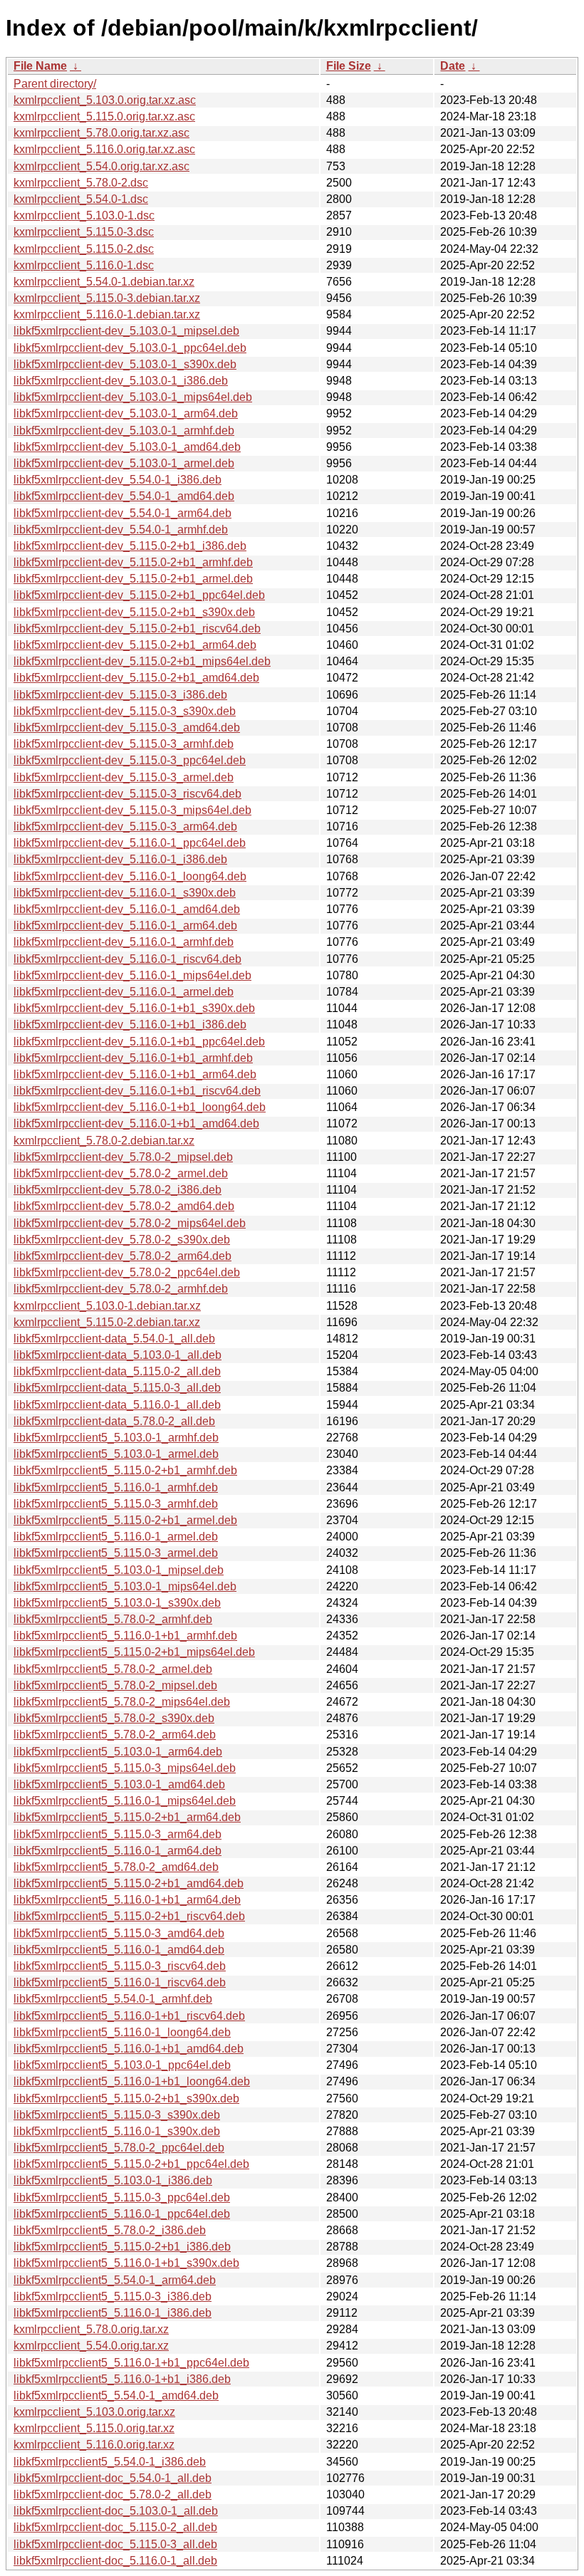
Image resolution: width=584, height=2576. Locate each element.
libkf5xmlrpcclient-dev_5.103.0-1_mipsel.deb (126, 331)
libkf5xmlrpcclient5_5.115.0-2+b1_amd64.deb (129, 1883)
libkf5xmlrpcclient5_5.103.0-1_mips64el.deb (125, 1586)
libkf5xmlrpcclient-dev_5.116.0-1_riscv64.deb (127, 959)
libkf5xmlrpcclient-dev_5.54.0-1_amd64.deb (124, 496)
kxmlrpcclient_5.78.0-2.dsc (81, 183)
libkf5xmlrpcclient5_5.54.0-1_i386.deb (110, 2462)
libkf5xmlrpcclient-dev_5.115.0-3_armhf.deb (124, 744)
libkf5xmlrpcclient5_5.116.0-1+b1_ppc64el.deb (131, 2363)
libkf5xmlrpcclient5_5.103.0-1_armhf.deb (116, 1438)
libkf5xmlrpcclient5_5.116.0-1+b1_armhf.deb (125, 1636)
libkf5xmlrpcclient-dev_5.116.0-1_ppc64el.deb (130, 843)
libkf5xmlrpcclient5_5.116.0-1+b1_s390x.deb (126, 2263)
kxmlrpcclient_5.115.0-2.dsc (84, 249)
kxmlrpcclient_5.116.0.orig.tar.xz (94, 2445)
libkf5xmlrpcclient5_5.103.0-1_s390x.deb (117, 1603)
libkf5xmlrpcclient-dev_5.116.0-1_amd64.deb (127, 909)
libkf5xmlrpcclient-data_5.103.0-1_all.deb (118, 1355)
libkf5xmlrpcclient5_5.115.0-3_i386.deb (113, 2296)
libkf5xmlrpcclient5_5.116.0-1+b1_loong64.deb (132, 2081)
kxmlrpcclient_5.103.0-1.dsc (84, 215)
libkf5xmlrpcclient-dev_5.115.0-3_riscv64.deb (127, 794)
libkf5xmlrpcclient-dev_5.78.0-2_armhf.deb (121, 1289)
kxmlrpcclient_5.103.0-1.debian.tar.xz (107, 1306)
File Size (349, 66)
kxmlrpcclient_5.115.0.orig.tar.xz (94, 2428)
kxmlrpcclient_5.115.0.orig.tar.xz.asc (104, 116)
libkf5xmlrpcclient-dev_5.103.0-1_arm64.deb (126, 413)
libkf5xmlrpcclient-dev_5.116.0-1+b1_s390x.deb (134, 1008)
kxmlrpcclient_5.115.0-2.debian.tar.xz (107, 1322)
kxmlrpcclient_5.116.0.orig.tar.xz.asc (104, 149)
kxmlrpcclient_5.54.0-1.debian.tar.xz (104, 282)
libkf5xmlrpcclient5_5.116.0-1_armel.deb (116, 1537)
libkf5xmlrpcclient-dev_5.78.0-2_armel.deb (121, 1173)
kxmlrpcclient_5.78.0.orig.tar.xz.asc (101, 133)
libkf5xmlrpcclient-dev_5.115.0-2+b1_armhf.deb (133, 562)
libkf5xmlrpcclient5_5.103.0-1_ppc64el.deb (122, 2065)
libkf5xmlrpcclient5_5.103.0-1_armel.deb (116, 1454)
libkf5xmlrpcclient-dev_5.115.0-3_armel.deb (124, 777)
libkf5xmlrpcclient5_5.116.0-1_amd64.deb (119, 1950)
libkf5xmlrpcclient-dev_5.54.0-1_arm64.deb (122, 513)
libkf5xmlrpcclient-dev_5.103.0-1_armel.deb (124, 463)
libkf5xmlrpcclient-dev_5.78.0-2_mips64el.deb (130, 1223)
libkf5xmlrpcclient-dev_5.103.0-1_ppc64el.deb (130, 348)
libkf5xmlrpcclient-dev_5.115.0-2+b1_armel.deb (133, 579)
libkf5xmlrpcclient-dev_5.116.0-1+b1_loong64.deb (140, 1107)
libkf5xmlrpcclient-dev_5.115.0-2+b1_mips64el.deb (142, 661)
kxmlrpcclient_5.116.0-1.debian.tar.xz (107, 314)
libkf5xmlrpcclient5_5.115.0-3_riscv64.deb (120, 1966)
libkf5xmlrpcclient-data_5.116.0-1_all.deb (117, 1405)
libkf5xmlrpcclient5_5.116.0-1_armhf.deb (116, 1487)
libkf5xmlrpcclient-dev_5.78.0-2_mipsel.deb (123, 1157)
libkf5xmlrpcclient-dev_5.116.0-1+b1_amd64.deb (136, 1123)
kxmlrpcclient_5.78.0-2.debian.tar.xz (104, 1141)
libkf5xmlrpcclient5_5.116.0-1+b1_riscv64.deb (129, 2016)
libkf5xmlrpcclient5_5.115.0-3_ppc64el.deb (122, 2197)
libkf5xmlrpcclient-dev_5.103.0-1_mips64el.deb (133, 397)
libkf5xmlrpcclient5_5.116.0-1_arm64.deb (118, 1851)
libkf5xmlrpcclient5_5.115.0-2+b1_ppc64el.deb (131, 2164)
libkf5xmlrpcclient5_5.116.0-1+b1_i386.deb (122, 2379)
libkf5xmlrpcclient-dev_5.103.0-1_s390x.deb (125, 364)
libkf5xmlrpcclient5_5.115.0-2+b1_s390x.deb (126, 2098)
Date (453, 66)
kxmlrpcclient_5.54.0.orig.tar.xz (91, 2346)
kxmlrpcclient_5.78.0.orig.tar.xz (91, 2329)
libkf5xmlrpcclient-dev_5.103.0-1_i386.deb (121, 381)
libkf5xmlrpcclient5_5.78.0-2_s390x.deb (114, 1718)
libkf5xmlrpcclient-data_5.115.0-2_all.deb (117, 1371)
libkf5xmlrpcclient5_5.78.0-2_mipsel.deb (115, 1685)
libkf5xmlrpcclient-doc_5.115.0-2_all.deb (115, 2527)
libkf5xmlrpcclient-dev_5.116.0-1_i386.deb (120, 859)
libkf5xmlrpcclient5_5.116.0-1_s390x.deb (117, 2131)
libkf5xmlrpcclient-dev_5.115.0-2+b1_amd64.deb (136, 678)
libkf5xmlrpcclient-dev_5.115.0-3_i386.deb (120, 695)
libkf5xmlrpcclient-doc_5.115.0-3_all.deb (115, 2544)
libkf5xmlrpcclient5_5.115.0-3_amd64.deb (119, 1933)
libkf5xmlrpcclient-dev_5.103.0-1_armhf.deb (124, 431)
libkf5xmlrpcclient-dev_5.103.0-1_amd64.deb (127, 447)
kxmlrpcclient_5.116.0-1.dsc (84, 265)
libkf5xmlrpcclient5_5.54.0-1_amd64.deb (116, 2395)
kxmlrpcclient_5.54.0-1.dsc (81, 199)
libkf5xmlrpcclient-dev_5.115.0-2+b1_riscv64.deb (137, 629)
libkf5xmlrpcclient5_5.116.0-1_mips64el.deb (125, 1801)
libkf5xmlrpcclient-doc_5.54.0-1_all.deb (113, 2478)
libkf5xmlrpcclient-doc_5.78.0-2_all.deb (113, 2494)
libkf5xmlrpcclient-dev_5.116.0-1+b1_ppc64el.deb (139, 1042)
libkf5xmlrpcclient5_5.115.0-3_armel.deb (116, 1553)
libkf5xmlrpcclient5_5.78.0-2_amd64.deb (116, 1867)
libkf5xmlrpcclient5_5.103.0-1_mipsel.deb (119, 1570)
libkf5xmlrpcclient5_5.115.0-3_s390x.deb (117, 2115)
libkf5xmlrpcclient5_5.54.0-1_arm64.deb (115, 2280)
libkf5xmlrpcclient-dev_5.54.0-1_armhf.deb (121, 530)
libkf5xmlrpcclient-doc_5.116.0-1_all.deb (115, 2561)
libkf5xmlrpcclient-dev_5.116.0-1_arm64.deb (125, 925)
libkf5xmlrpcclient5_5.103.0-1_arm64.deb (118, 1752)
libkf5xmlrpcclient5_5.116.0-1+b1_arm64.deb (127, 1900)
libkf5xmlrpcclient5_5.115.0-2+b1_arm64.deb (127, 1817)
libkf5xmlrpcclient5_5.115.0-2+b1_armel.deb (125, 1520)
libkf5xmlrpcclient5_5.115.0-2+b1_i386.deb (122, 2247)
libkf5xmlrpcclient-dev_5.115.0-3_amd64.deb (127, 728)
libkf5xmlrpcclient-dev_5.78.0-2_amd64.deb (124, 1206)
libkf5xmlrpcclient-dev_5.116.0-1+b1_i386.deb (130, 1024)
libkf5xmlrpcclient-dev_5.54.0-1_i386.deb (118, 480)
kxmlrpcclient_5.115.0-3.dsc (84, 232)
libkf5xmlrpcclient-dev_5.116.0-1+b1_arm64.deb (135, 1074)
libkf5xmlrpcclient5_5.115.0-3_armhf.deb (116, 1504)
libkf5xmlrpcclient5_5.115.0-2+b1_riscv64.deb (129, 1916)
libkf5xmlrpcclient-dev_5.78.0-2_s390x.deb (122, 1240)
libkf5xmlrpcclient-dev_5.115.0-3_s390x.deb (125, 711)
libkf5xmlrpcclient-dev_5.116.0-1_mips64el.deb (132, 975)
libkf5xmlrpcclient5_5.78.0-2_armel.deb (113, 1669)
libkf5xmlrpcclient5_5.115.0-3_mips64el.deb (125, 1768)
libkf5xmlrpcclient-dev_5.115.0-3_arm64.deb (125, 826)
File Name (40, 66)
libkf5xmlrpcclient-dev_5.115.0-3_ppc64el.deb (130, 760)
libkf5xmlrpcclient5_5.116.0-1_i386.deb (113, 2313)
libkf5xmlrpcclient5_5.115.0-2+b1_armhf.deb (125, 1470)
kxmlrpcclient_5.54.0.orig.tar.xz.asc (101, 166)
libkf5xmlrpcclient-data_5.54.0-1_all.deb (114, 1339)
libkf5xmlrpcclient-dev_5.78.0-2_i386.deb (118, 1190)
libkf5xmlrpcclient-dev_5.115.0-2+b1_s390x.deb (134, 612)
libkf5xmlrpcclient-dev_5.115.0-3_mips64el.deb (132, 810)
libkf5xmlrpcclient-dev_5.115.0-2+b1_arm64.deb (135, 645)
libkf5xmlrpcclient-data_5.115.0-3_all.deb (117, 1388)
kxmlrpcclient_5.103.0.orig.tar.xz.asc (105, 100)
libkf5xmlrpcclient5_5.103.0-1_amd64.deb (119, 1784)
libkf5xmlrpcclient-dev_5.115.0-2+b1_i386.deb (130, 546)
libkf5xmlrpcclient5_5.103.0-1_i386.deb (113, 2180)
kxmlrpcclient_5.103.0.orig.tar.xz (94, 2412)
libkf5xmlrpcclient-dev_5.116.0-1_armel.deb (124, 992)
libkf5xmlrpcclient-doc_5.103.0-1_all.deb (116, 2511)
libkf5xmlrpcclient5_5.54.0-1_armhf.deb (113, 1999)
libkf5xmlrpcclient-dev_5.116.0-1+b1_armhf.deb (133, 1058)
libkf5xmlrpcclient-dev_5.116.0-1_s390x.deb (125, 893)
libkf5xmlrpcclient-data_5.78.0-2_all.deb (114, 1421)
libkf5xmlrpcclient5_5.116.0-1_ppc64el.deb (122, 2214)
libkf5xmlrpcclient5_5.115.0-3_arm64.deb (118, 1834)
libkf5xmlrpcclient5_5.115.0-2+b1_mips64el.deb (134, 1652)
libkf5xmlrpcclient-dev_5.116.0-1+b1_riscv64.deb (137, 1091)
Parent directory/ (55, 84)
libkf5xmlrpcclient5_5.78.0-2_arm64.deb (115, 1735)
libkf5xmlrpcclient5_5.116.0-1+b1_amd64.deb (129, 2049)
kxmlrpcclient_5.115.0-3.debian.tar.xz (107, 298)
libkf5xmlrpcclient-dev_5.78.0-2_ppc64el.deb (127, 1272)
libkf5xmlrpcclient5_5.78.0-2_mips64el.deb (122, 1702)
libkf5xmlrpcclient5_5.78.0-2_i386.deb (110, 2230)
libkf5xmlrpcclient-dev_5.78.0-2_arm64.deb (122, 1256)
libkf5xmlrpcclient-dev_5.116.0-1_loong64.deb (130, 876)
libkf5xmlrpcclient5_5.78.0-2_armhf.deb (113, 1619)
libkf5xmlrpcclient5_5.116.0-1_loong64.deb (122, 2032)
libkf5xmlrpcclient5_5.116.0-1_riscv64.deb (120, 1982)
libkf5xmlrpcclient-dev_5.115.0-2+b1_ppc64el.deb (139, 595)
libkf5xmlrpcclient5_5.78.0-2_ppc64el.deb (119, 2148)
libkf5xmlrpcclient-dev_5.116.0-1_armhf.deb (124, 942)
